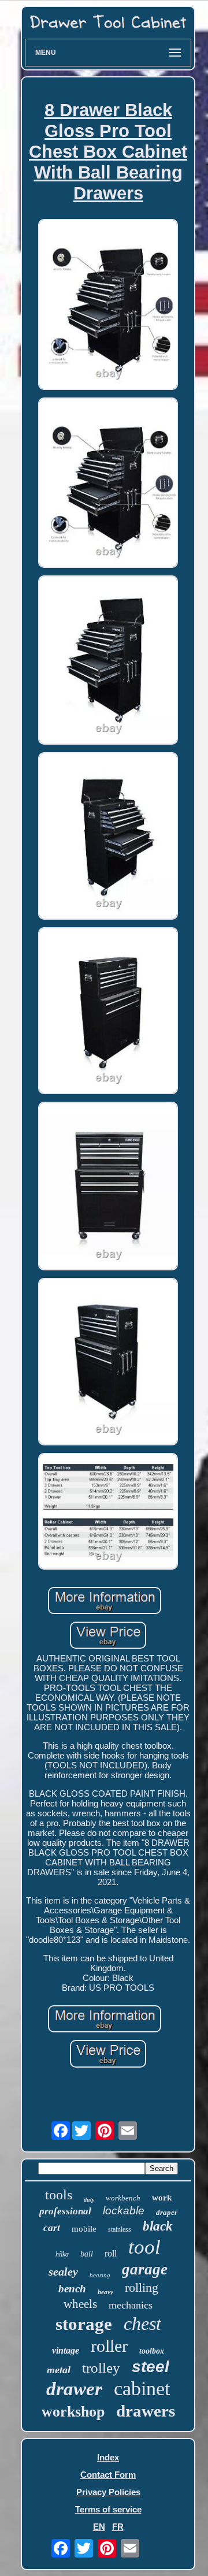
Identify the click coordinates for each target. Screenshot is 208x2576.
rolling (142, 2287)
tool (144, 2247)
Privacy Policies (108, 2492)
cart (52, 2228)
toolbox (152, 2351)
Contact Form (108, 2475)
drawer (74, 2389)
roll (111, 2253)
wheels (80, 2304)
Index (108, 2457)
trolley (101, 2368)
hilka (62, 2254)
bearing (100, 2275)
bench (72, 2289)
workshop (73, 2412)
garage (145, 2269)
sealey (63, 2272)
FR (118, 2527)
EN (99, 2527)
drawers (146, 2411)
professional (65, 2211)
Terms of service (108, 2509)
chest (142, 2324)
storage (84, 2324)
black (158, 2226)
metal (59, 2370)
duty (89, 2200)
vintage (66, 2350)
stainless (120, 2229)
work (162, 2198)
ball (87, 2254)
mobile (84, 2229)
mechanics (131, 2305)
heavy (105, 2292)
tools (59, 2195)
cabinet (142, 2389)
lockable (124, 2211)
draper (167, 2212)
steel (151, 2367)
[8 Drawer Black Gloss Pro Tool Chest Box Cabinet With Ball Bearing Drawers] (108, 305)
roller (109, 2346)
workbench (123, 2198)
